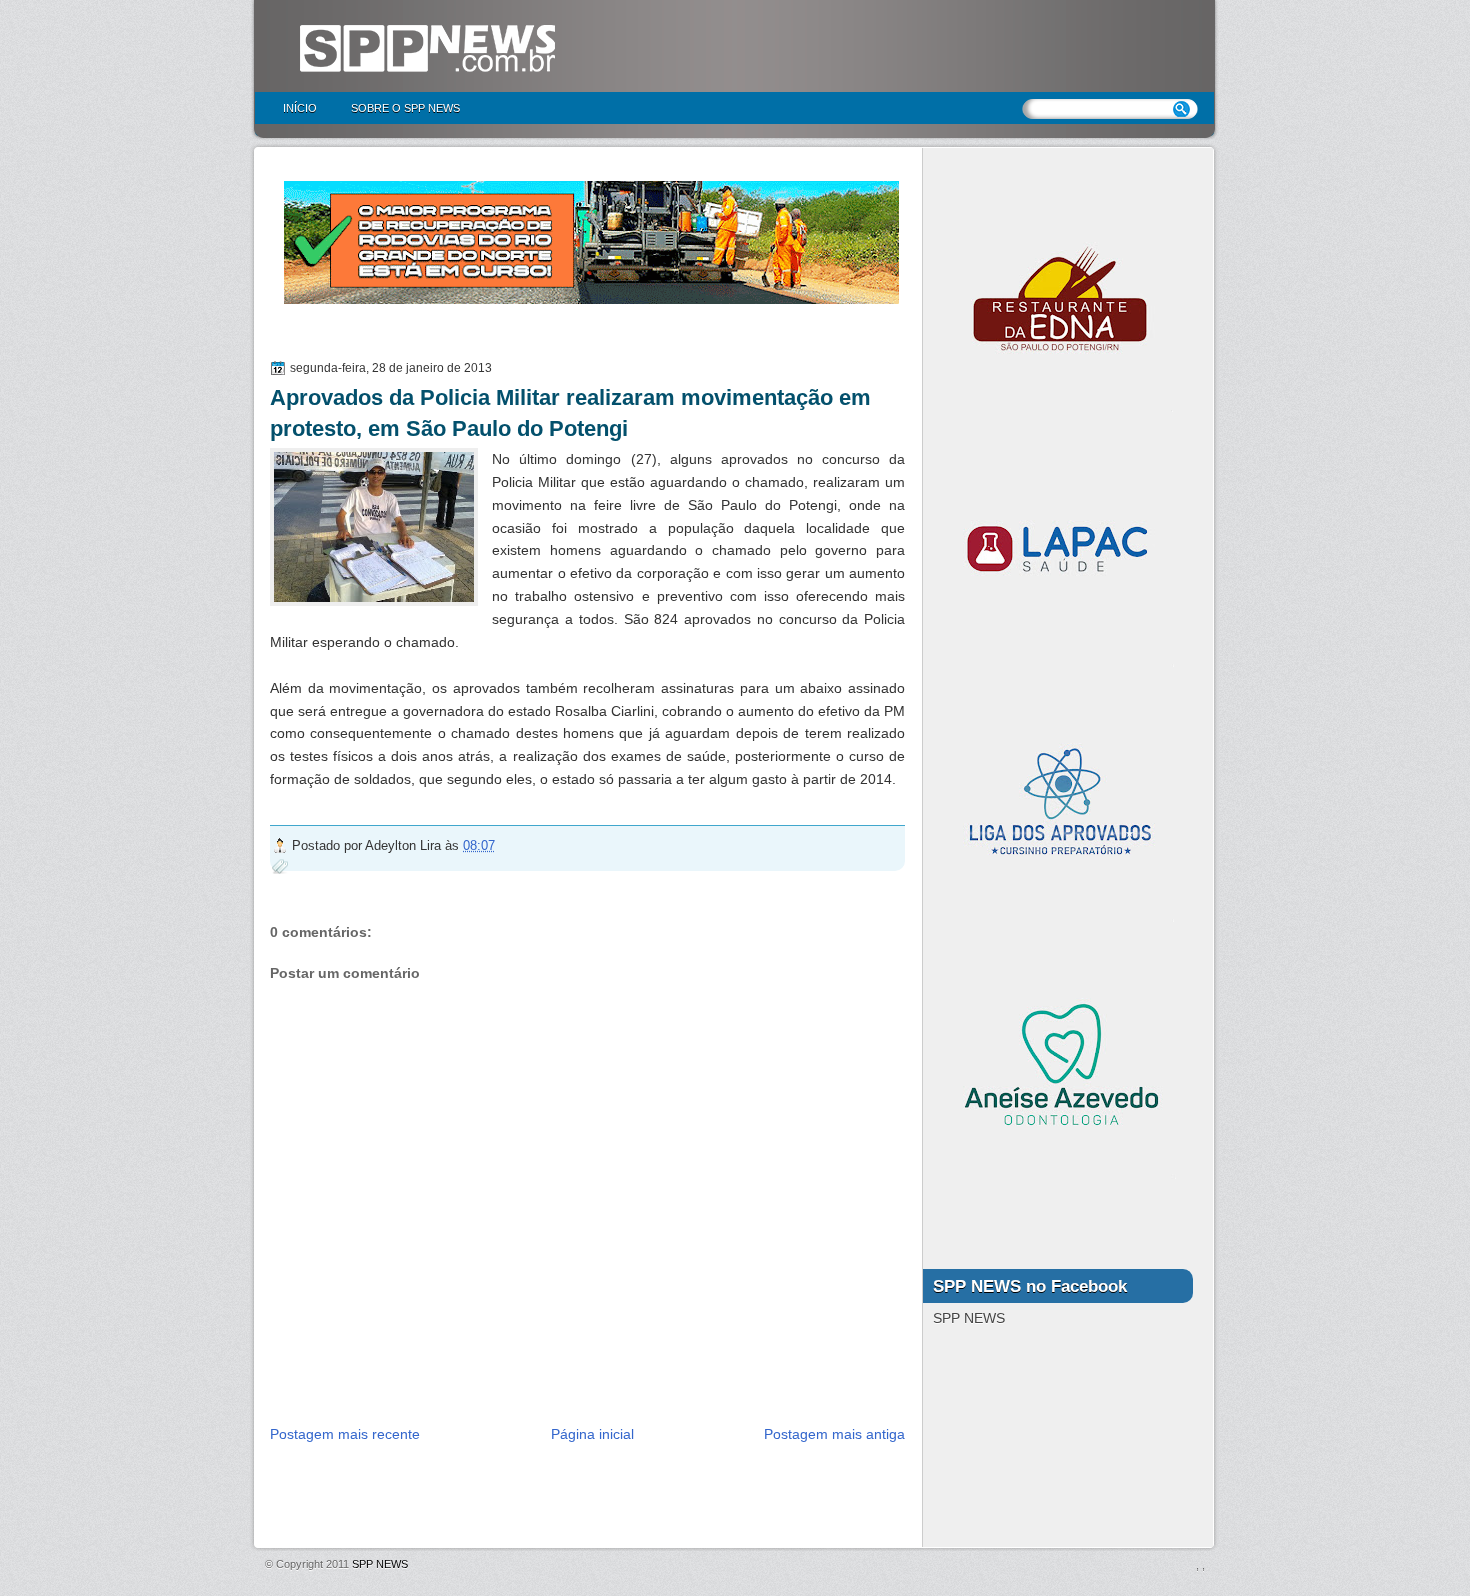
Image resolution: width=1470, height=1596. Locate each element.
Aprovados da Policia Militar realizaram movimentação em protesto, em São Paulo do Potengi (570, 413)
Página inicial (592, 1434)
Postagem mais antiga (834, 1434)
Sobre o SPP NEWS (405, 108)
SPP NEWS (380, 1564)
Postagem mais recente (345, 1434)
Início (300, 108)
